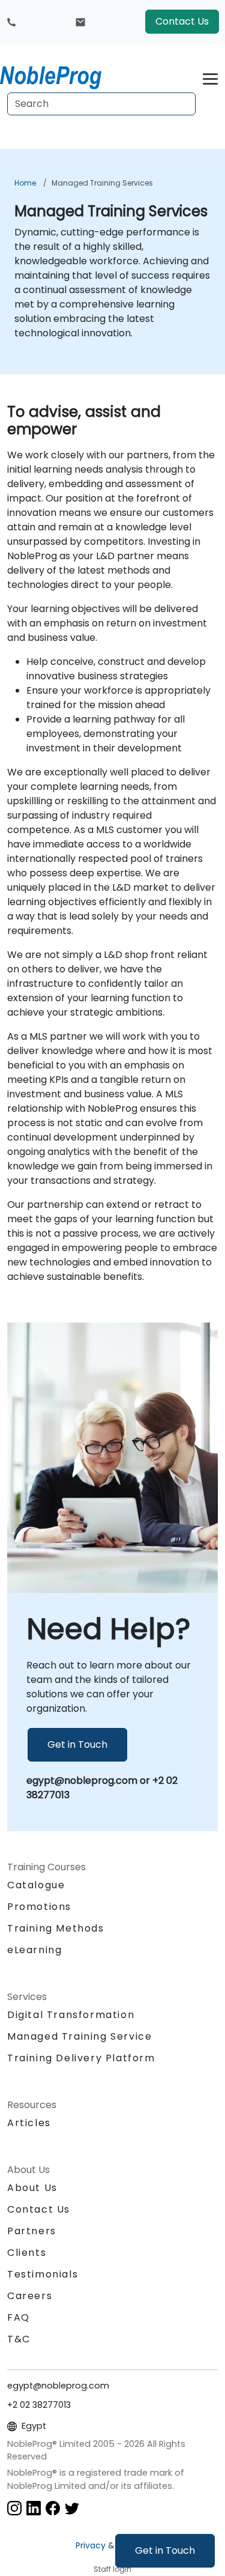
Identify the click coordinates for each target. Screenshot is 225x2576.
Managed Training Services (102, 183)
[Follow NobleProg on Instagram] (14, 2507)
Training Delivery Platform (81, 2058)
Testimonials (43, 2274)
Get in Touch (165, 2550)
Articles (29, 2123)
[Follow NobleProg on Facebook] (53, 2507)
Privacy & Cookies (113, 2545)
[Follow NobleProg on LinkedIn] (34, 2507)
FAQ (19, 2317)
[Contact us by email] (80, 22)
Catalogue (36, 1885)
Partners (32, 2231)
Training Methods (56, 1928)
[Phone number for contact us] (11, 22)
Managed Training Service (79, 2036)
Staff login (112, 2569)
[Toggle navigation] (210, 77)
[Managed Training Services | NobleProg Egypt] (62, 75)
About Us (32, 2188)
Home (25, 183)
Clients (27, 2253)
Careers (30, 2296)
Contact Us (182, 21)
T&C (19, 2339)
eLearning (34, 1950)
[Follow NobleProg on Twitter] (72, 2507)
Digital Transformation (71, 2015)
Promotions (39, 1907)
